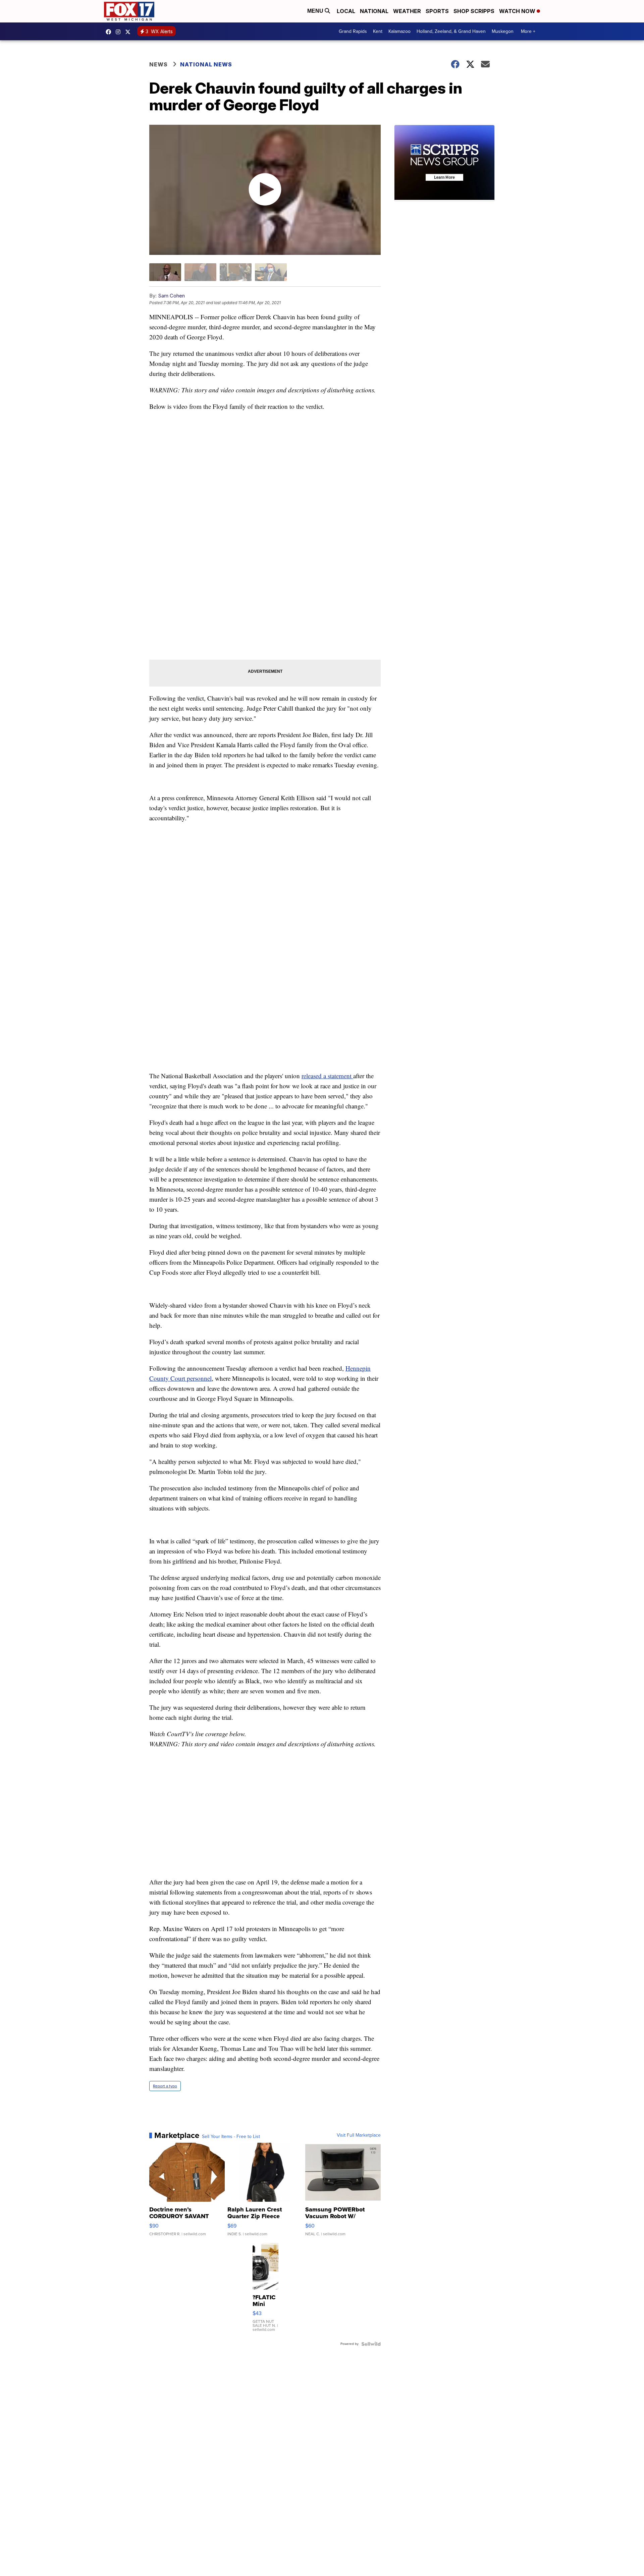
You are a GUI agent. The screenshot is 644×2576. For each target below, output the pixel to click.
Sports (437, 11)
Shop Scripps (474, 11)
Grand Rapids (353, 31)
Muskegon (503, 31)
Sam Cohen (171, 296)
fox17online (110, 32)
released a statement (327, 1076)
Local (346, 11)
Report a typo (165, 2086)
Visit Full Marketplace (359, 2135)
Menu (316, 11)
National (374, 11)
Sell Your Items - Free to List (231, 2137)
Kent (378, 31)
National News (206, 64)
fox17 (129, 32)
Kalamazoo (399, 31)
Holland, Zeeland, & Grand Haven (451, 31)
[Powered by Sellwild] (371, 2344)
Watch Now (518, 11)
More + (528, 31)
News (158, 64)
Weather (407, 11)
